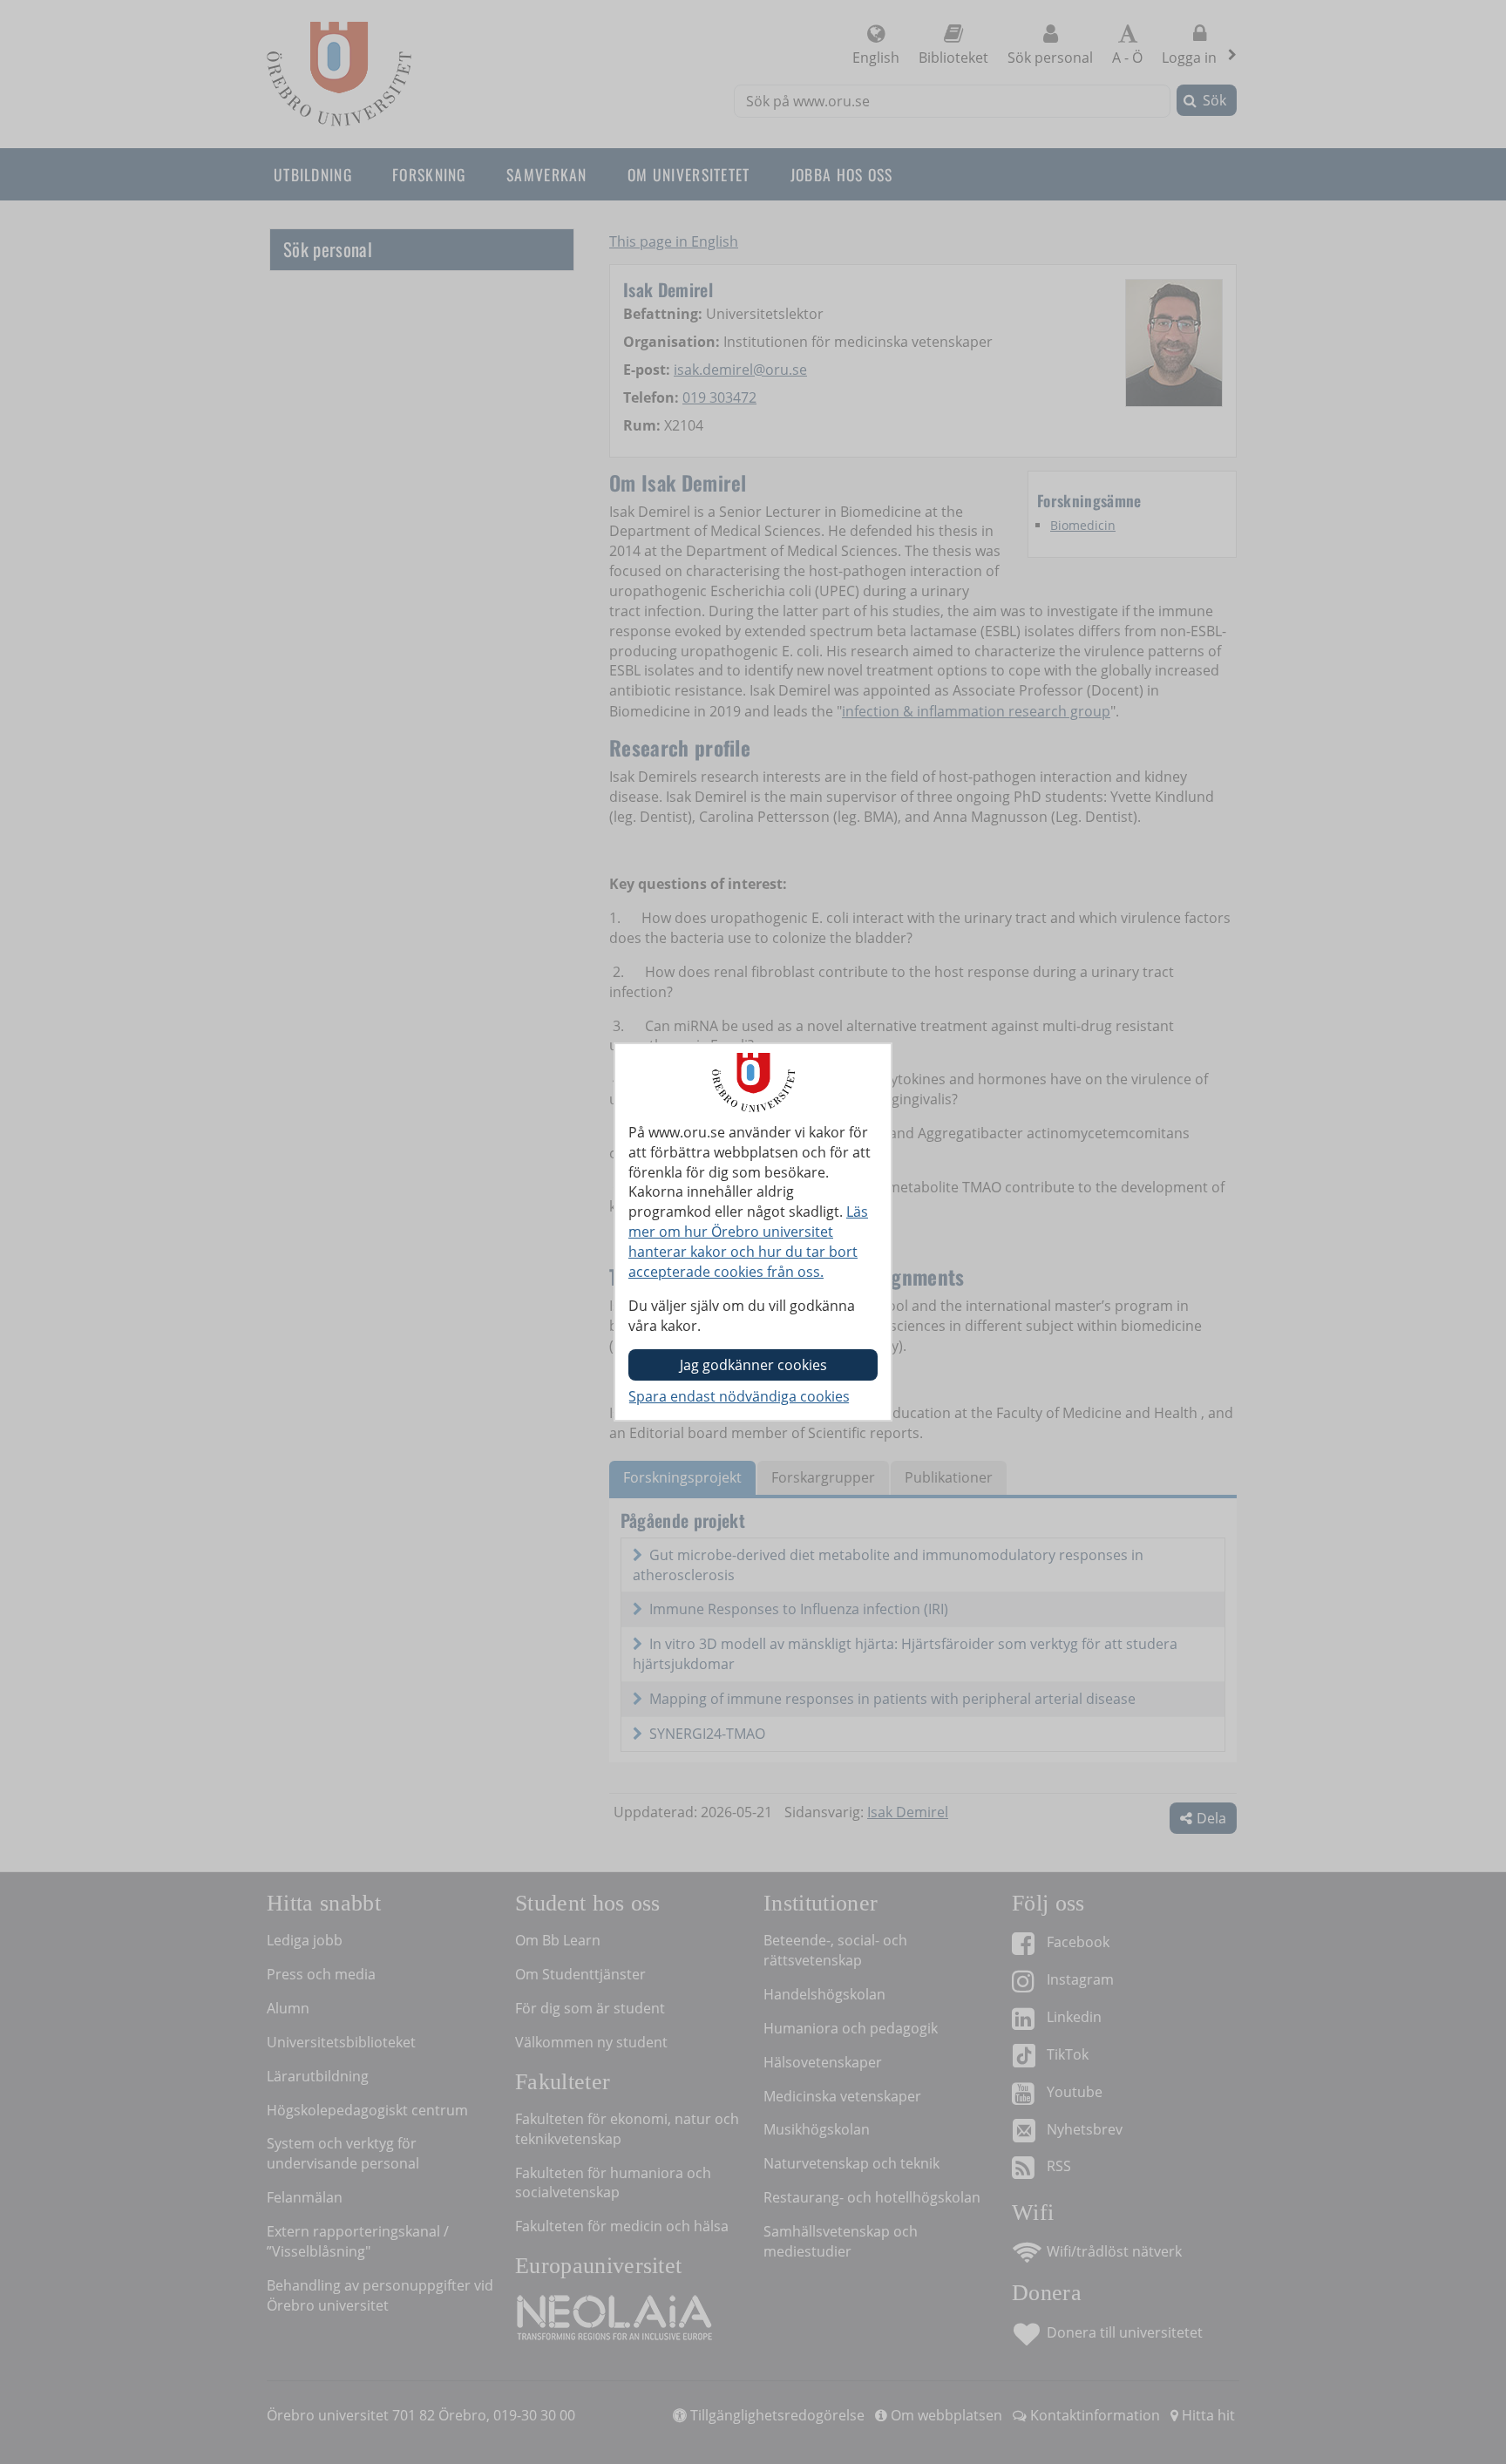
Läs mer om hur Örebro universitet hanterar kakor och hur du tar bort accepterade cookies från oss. (748, 1242)
